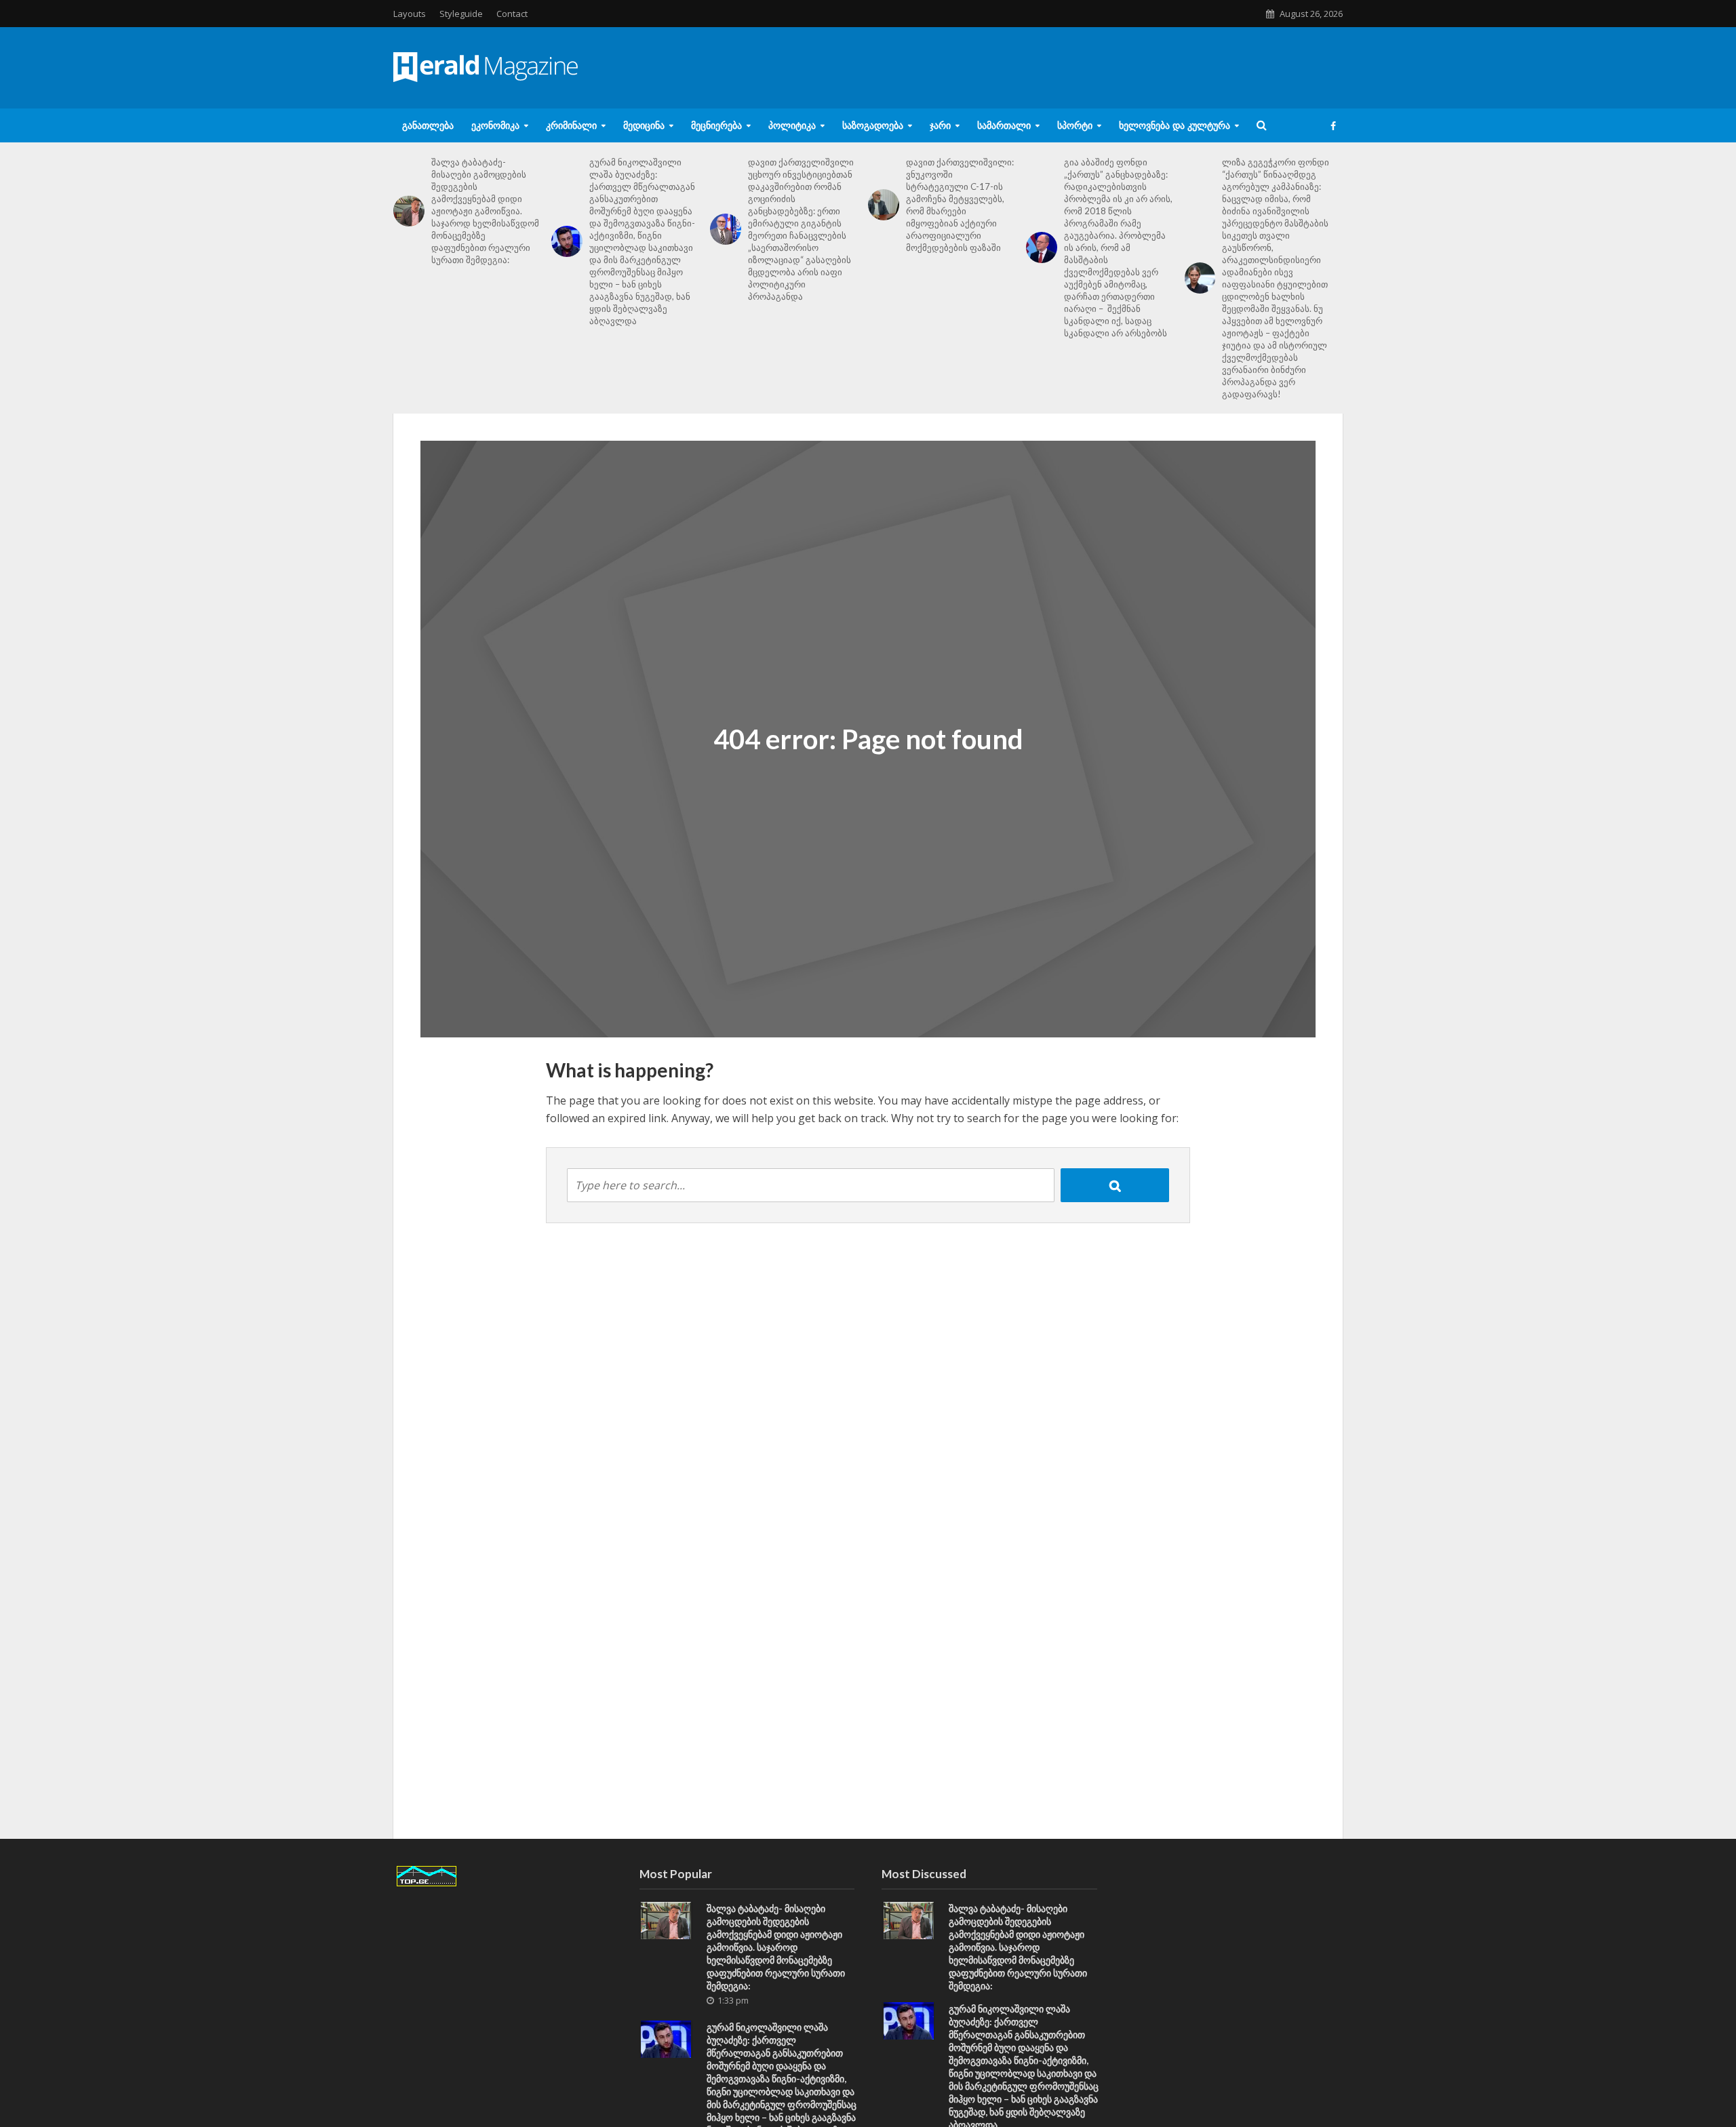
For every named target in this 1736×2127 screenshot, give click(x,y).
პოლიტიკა (792, 125)
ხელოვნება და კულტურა (1175, 125)
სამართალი (1004, 125)
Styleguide (461, 14)
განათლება (428, 125)
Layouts (410, 14)
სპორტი (1075, 125)
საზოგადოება (873, 125)
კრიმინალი (571, 125)
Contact (512, 14)
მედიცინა (644, 125)
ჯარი (940, 125)
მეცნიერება (716, 125)
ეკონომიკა (495, 125)
